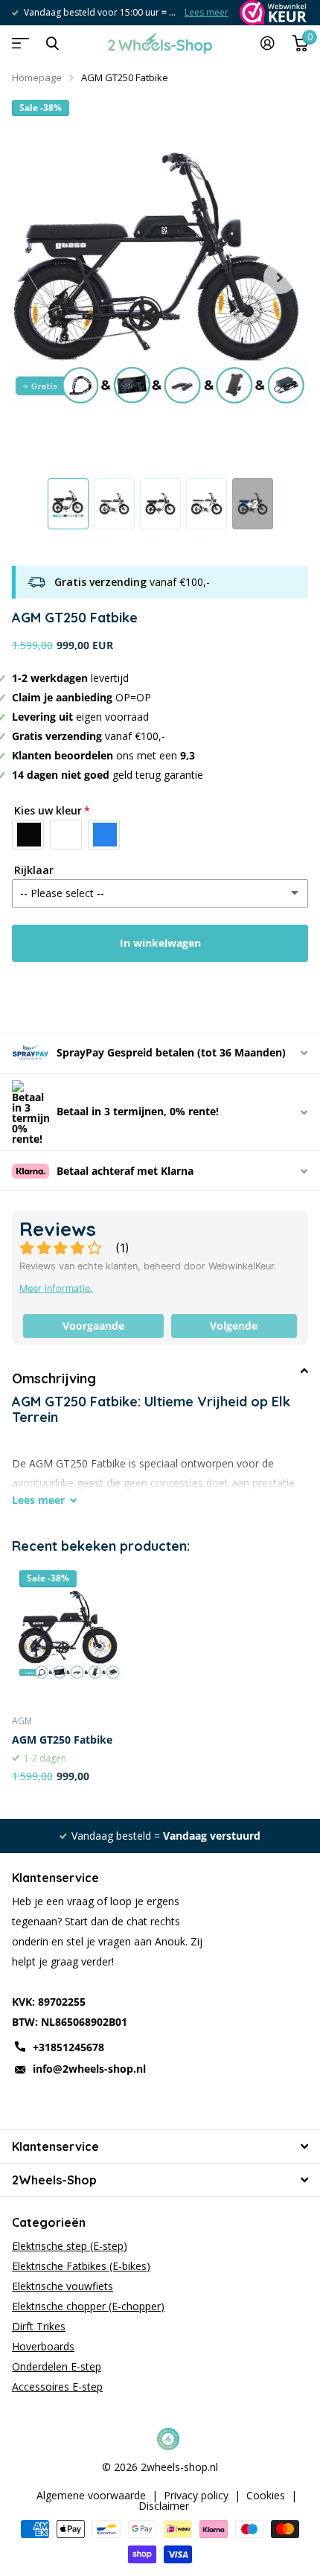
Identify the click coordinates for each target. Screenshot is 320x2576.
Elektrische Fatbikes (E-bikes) (81, 2266)
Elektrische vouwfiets (63, 2286)
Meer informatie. (56, 1288)
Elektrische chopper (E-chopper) (88, 2306)
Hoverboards (43, 2346)
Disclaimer (164, 2506)
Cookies (266, 2496)
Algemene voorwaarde (91, 2496)
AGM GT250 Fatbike (62, 1740)
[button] (280, 278)
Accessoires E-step (57, 2387)
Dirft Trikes (39, 2326)
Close (52, 43)
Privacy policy (196, 2496)
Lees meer (198, 12)
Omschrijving (54, 1378)
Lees (38, 1500)
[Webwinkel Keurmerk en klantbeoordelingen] (272, 13)
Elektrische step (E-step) (70, 2246)
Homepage (37, 77)
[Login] (268, 43)
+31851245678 (68, 2047)
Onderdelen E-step (57, 2366)
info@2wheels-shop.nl (89, 2069)
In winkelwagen (160, 943)
